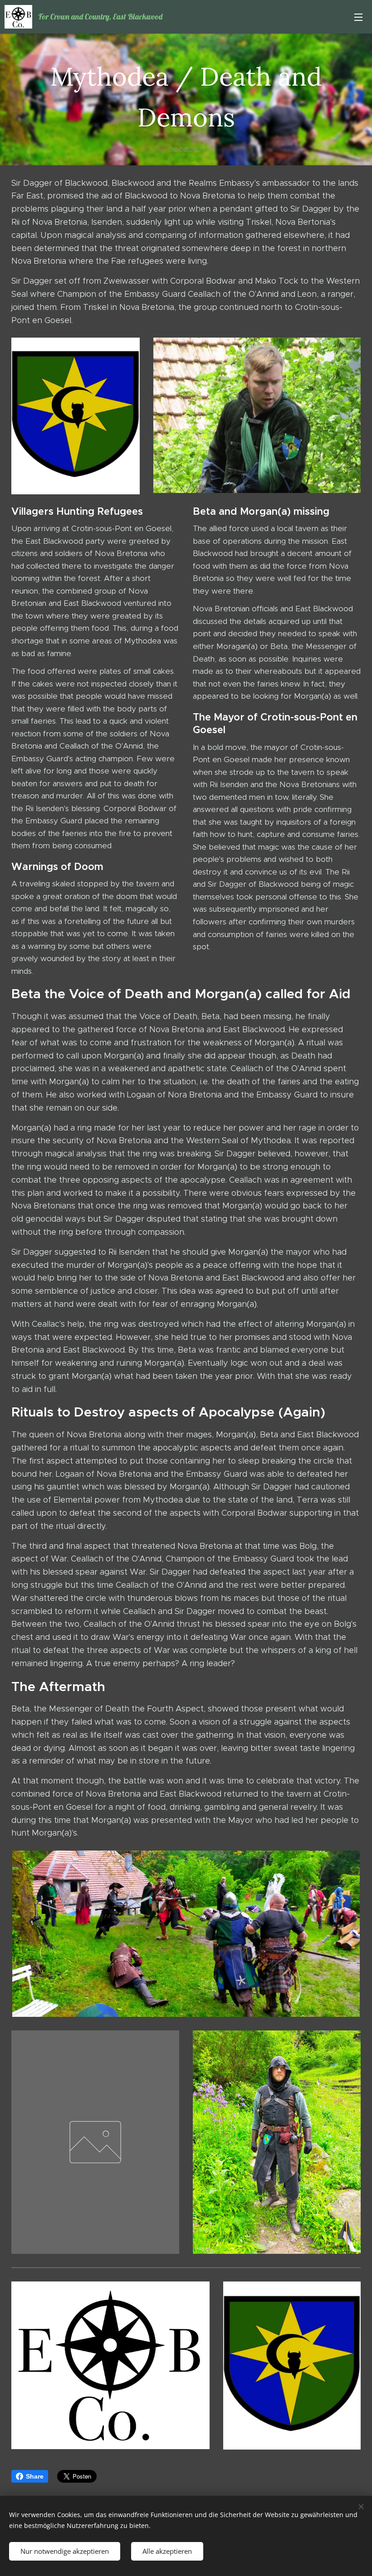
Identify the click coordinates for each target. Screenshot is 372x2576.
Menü (358, 17)
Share (35, 2476)
